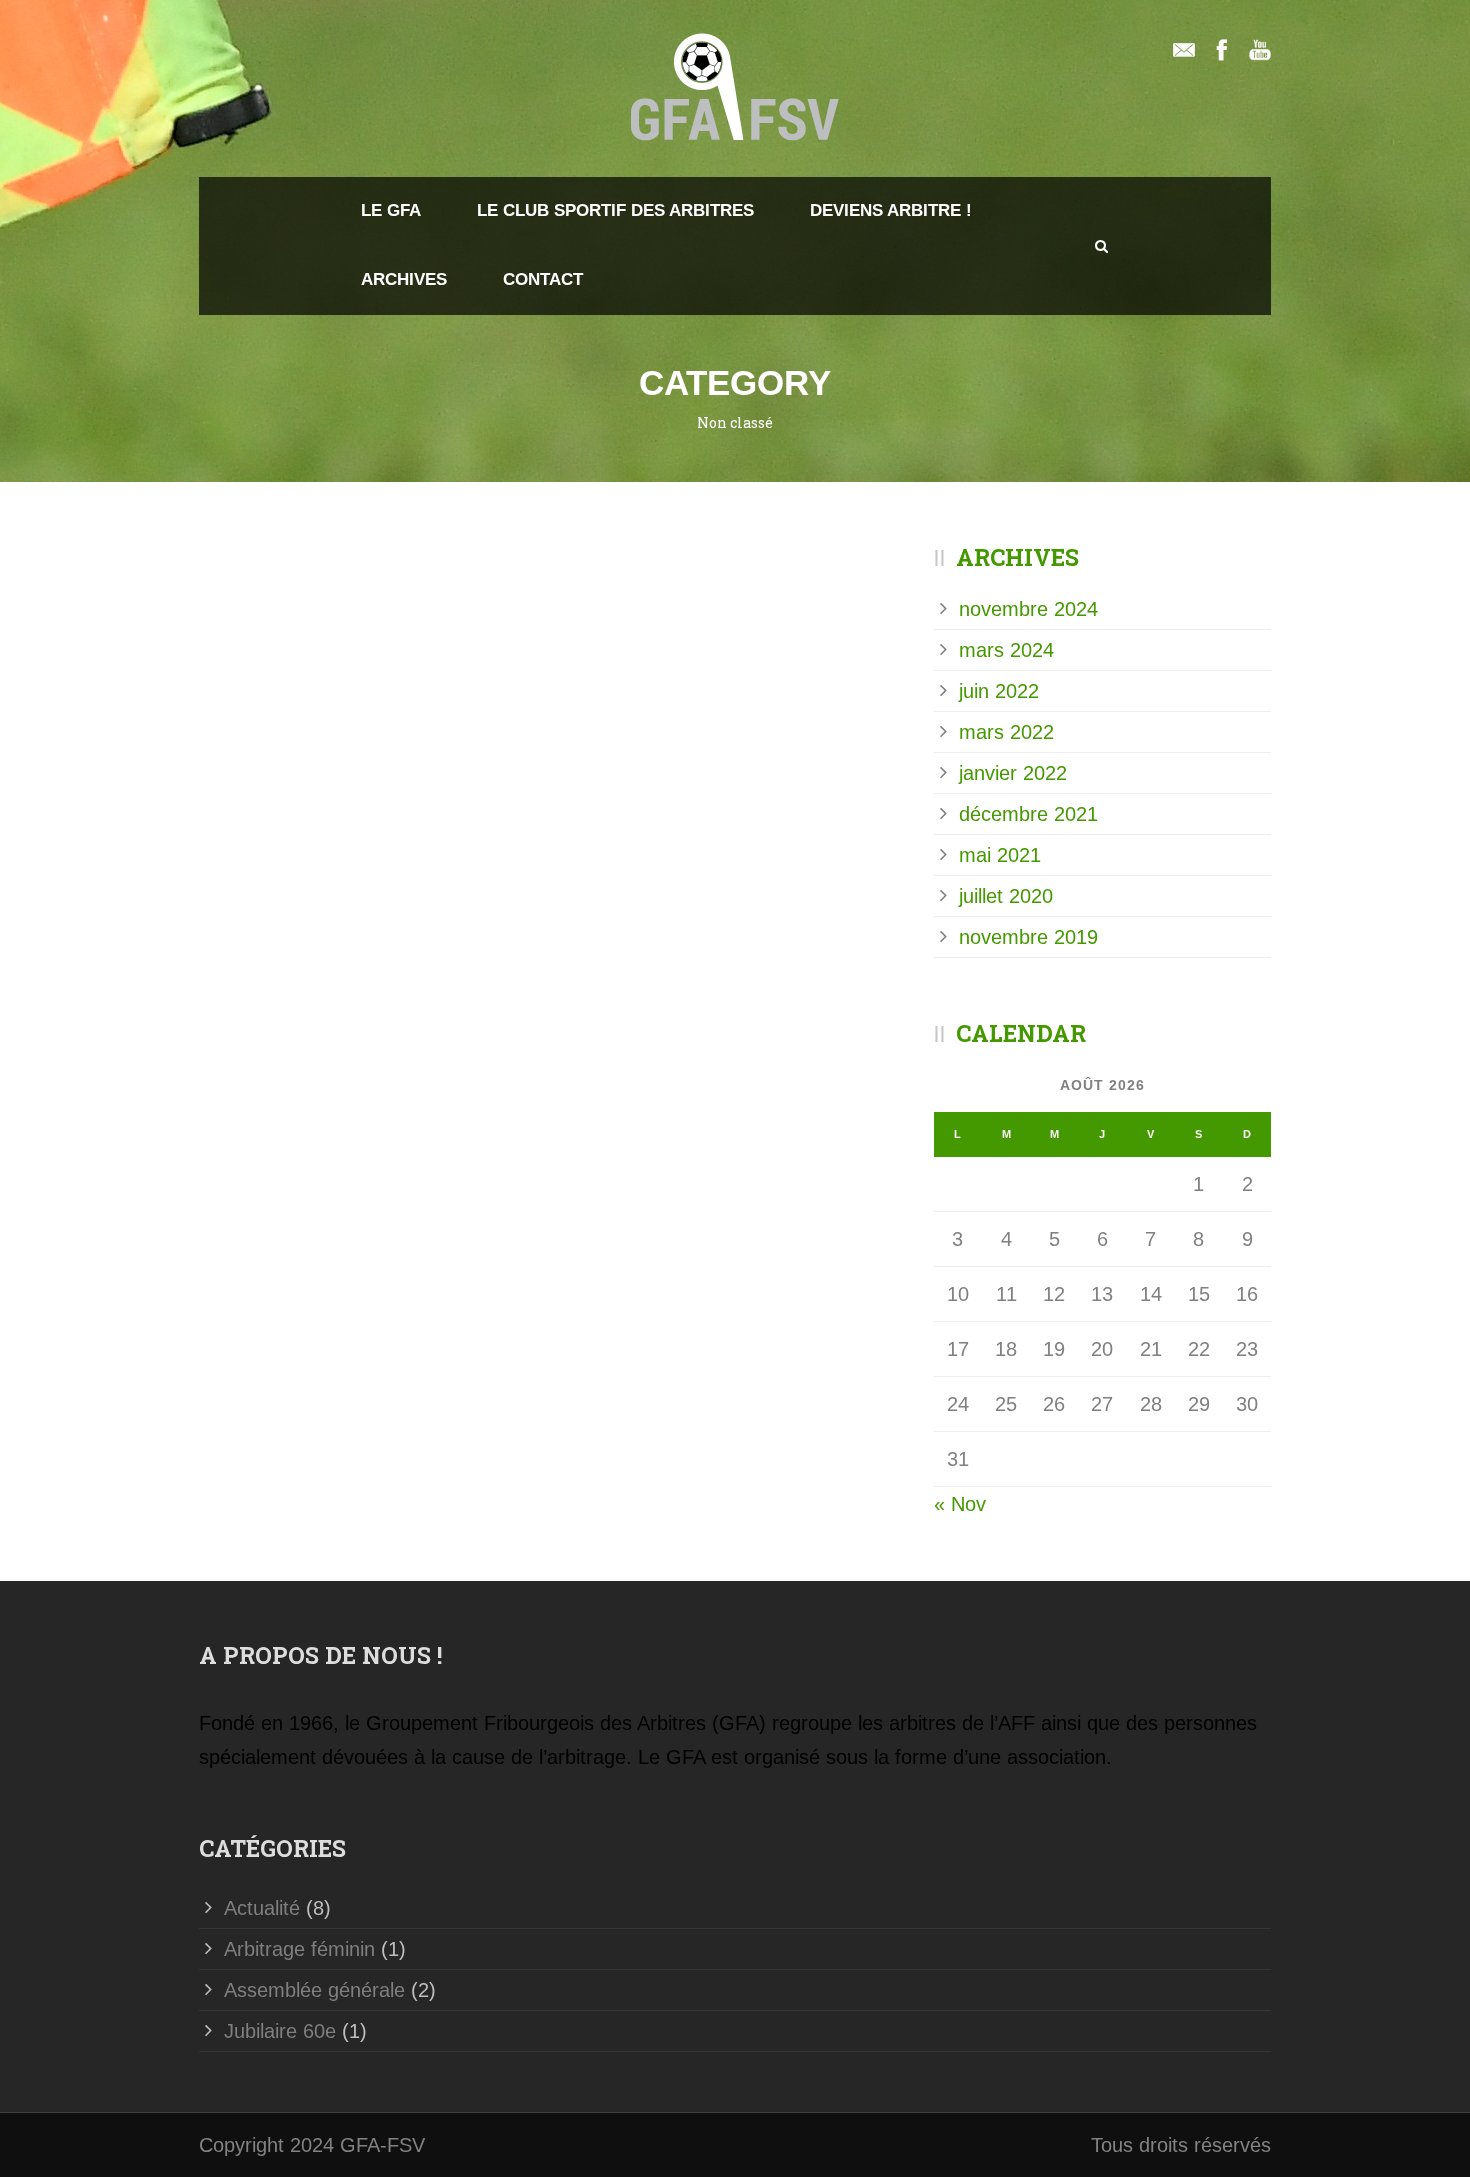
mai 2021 (1000, 855)
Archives (404, 279)
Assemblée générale (314, 1990)
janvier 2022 (1013, 773)
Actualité (262, 1908)
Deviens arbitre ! (891, 210)
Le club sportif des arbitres (615, 210)
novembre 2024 (1028, 609)
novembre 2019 (1028, 937)
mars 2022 (1006, 732)
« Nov (960, 1504)
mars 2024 (1006, 650)
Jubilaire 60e (280, 2031)
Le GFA (391, 210)
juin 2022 (999, 691)
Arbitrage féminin (299, 1949)
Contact (543, 279)
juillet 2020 (1006, 896)
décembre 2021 (1028, 814)
